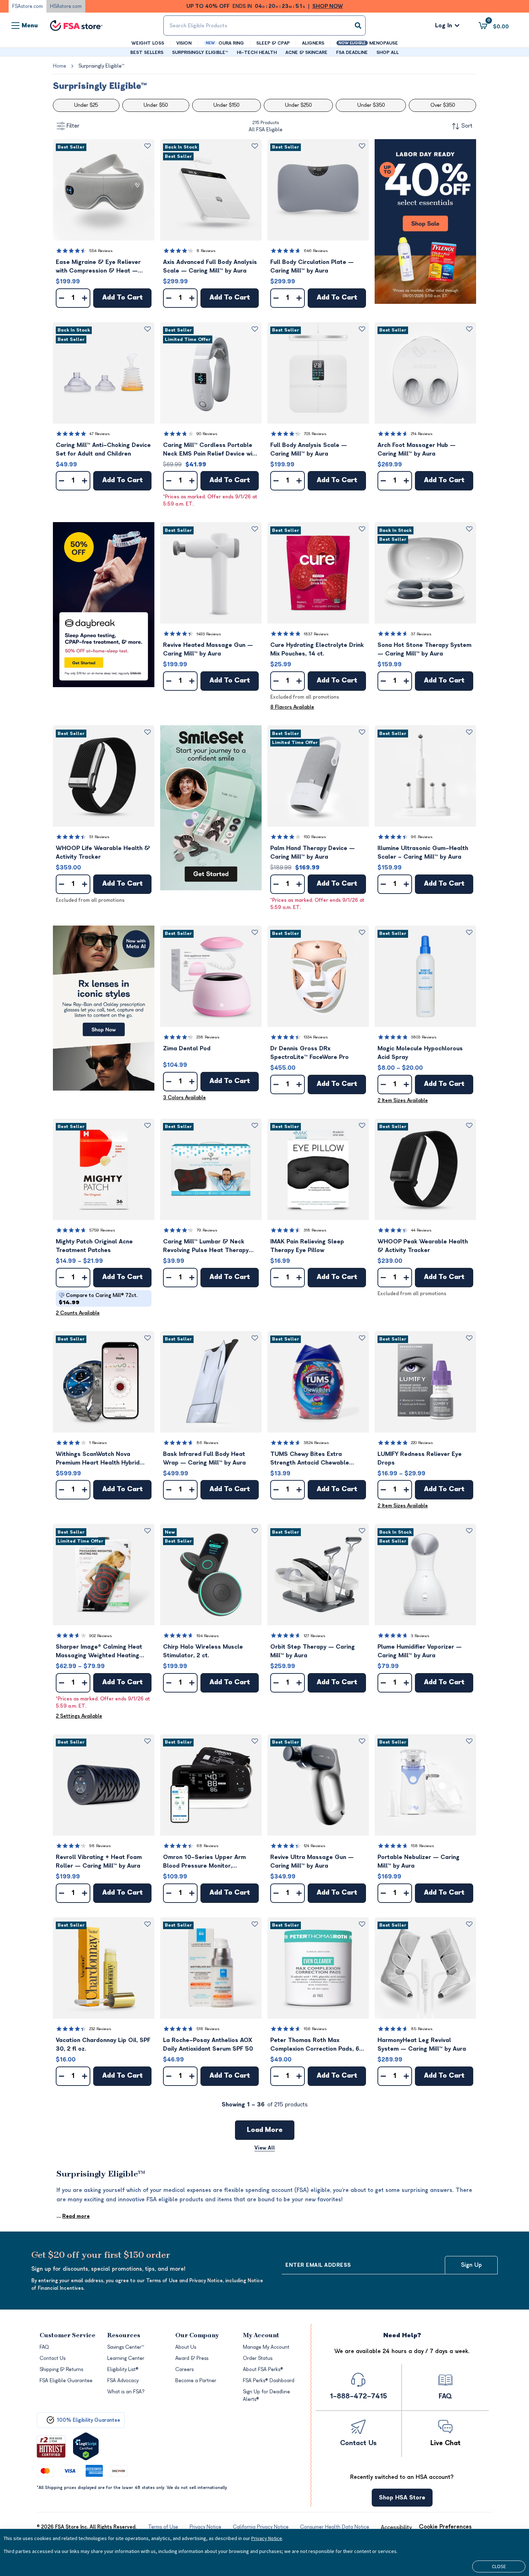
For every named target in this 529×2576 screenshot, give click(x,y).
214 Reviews (422, 434)
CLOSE (499, 2566)
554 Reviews (101, 251)
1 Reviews (98, 1443)
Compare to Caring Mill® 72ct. (98, 1299)
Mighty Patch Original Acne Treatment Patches (94, 1246)
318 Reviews (315, 1230)
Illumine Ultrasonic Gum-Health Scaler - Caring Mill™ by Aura (423, 853)
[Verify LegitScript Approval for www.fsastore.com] (86, 2446)
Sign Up (471, 2265)
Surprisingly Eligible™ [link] (101, 66)
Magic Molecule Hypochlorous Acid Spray (420, 1053)
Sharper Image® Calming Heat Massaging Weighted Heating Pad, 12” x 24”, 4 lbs (99, 1652)
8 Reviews (206, 251)
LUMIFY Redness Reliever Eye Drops (420, 1458)
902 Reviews (101, 1636)
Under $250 (298, 105)
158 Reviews (422, 1846)
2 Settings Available (79, 1716)
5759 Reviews (102, 1230)
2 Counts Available (78, 1313)
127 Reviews (315, 1636)
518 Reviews (208, 2029)
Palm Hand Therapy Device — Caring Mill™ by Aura (313, 853)
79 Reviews (207, 1230)
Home (60, 66)
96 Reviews (422, 837)
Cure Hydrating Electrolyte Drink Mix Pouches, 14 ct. (317, 649)
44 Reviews (421, 1230)
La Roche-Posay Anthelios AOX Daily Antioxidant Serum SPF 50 (208, 2045)
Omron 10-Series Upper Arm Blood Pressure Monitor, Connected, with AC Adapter (204, 1862)
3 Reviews (420, 1636)
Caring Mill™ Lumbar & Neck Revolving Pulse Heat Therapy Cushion (206, 1246)
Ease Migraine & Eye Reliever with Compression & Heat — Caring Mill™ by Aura (98, 267)
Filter (73, 126)
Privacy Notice (267, 2538)
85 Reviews (422, 2029)
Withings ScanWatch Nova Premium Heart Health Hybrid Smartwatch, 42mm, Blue (98, 1459)
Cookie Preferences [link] (445, 2527)
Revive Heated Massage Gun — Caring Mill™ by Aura (208, 649)
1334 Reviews (316, 1037)
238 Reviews (208, 1037)
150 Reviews (315, 837)
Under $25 (86, 105)
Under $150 (226, 105)
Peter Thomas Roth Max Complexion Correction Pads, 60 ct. (317, 2045)
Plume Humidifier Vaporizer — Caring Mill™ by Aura (420, 1651)
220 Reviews (422, 1443)
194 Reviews (208, 1636)
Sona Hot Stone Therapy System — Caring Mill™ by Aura (424, 649)
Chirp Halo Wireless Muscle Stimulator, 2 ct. (203, 1651)
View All (265, 2148)
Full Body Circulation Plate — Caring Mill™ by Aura (312, 266)
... (73, 2216)
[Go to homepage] (76, 26)
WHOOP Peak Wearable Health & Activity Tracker (423, 1246)
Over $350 (443, 105)
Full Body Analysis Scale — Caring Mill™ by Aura (309, 449)
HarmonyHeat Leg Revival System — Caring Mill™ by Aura (422, 2045)
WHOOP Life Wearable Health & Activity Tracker (103, 853)
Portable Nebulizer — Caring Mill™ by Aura (419, 1862)
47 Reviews (100, 434)
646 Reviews (316, 251)
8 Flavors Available (292, 707)
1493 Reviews (209, 634)
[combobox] (264, 26)
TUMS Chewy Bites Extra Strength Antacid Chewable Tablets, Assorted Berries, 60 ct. (317, 1459)
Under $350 (371, 105)
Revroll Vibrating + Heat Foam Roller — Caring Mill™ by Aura (99, 1862)
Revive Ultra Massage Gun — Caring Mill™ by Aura (312, 1862)
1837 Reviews (316, 634)
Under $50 (156, 105)
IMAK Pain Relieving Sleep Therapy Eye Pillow (307, 1246)
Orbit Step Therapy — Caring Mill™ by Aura (313, 1651)
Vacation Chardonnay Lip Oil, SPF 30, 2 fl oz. (103, 2045)
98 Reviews (100, 1846)
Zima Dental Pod (187, 1049)
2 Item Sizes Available (403, 1100)
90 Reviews (207, 434)
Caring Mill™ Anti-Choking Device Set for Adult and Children (103, 449)
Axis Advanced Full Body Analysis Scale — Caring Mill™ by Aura (210, 266)
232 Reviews (100, 2029)
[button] (104, 190)
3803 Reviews (424, 1037)
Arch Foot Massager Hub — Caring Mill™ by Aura (417, 449)
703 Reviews (315, 434)
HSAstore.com (66, 6)
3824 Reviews (316, 1443)
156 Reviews (315, 2029)
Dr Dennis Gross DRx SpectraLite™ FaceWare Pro (309, 1053)
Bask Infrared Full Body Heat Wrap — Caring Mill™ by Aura (204, 1458)
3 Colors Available (184, 1098)
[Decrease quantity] (62, 298)
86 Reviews (207, 1443)
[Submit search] (358, 26)
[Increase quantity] (85, 298)
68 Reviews (207, 1846)
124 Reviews (315, 1846)
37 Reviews (421, 634)
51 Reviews (99, 837)
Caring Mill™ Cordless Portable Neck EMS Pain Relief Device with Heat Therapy (211, 450)
